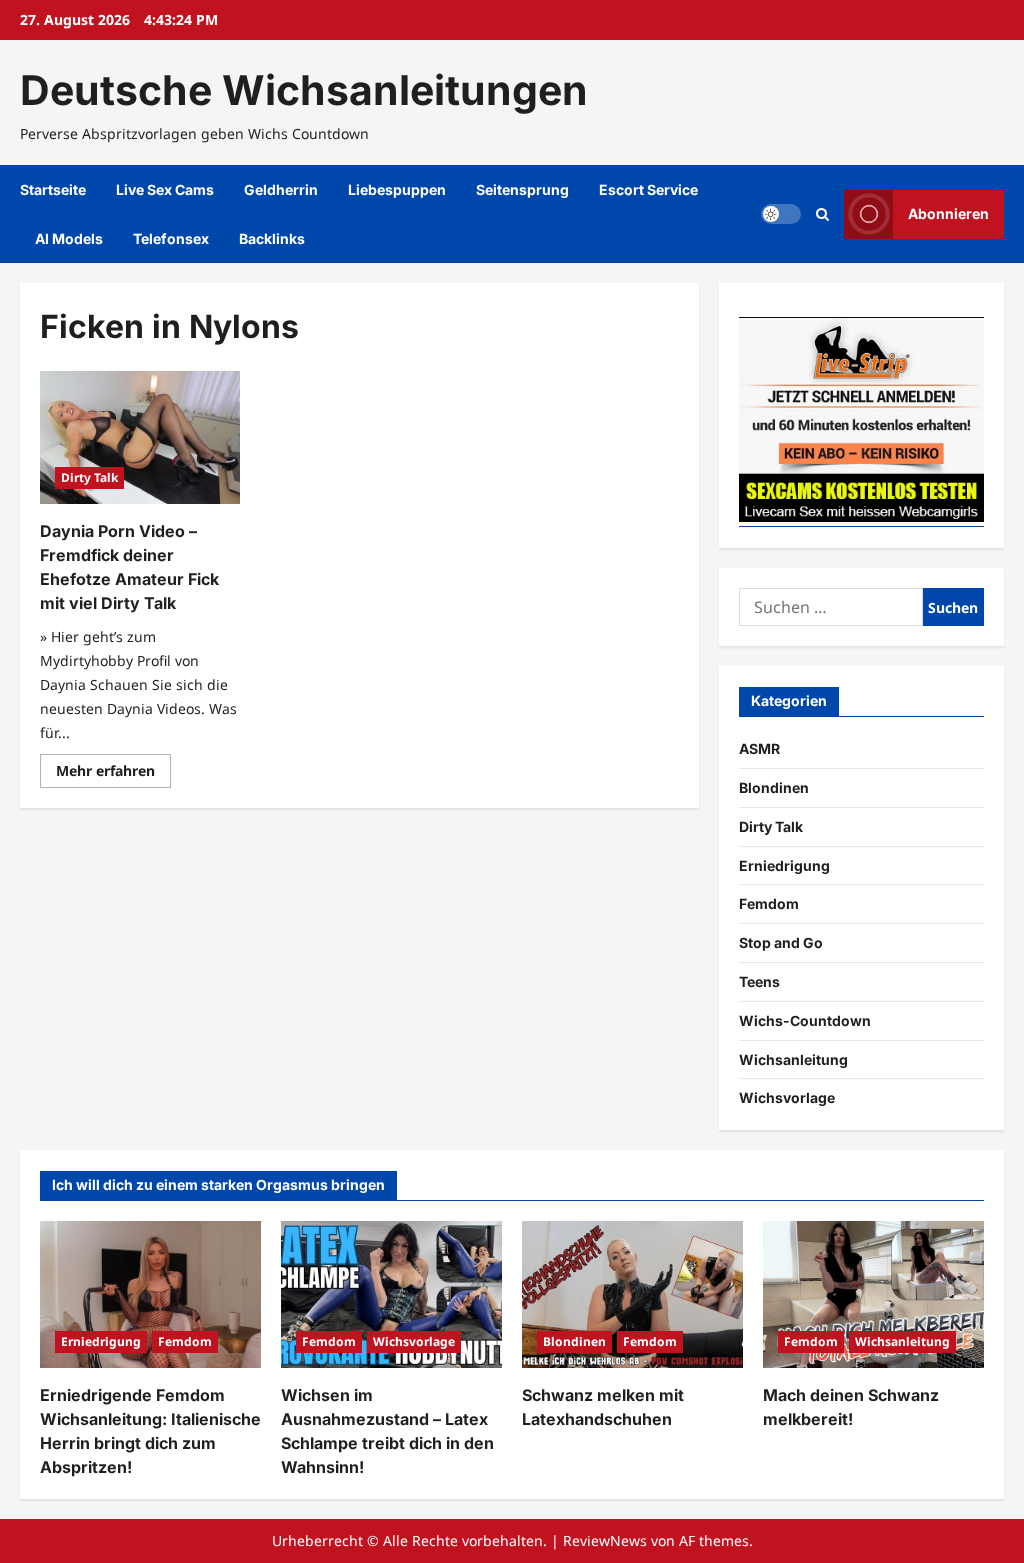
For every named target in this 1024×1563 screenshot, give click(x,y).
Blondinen (774, 787)
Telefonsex (171, 238)
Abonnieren (948, 213)
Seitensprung (522, 189)
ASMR (759, 748)
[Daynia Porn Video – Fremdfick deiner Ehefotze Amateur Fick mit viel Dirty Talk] (140, 437)
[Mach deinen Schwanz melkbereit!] (873, 1294)
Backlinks (272, 238)
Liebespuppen (397, 189)
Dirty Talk (89, 477)
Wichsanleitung (793, 1059)
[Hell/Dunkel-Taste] (781, 214)
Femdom (769, 903)
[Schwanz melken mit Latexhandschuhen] (632, 1294)
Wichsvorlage (787, 1097)
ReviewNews (605, 1540)
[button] (822, 214)
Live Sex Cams (165, 189)
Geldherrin (281, 189)
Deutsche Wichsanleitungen (304, 90)
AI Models (69, 238)
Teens (759, 981)
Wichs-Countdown (805, 1020)
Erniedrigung (784, 865)
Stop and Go (781, 942)
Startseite (53, 189)
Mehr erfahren (113, 774)
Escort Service (648, 189)
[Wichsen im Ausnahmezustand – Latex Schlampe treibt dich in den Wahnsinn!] (391, 1294)
